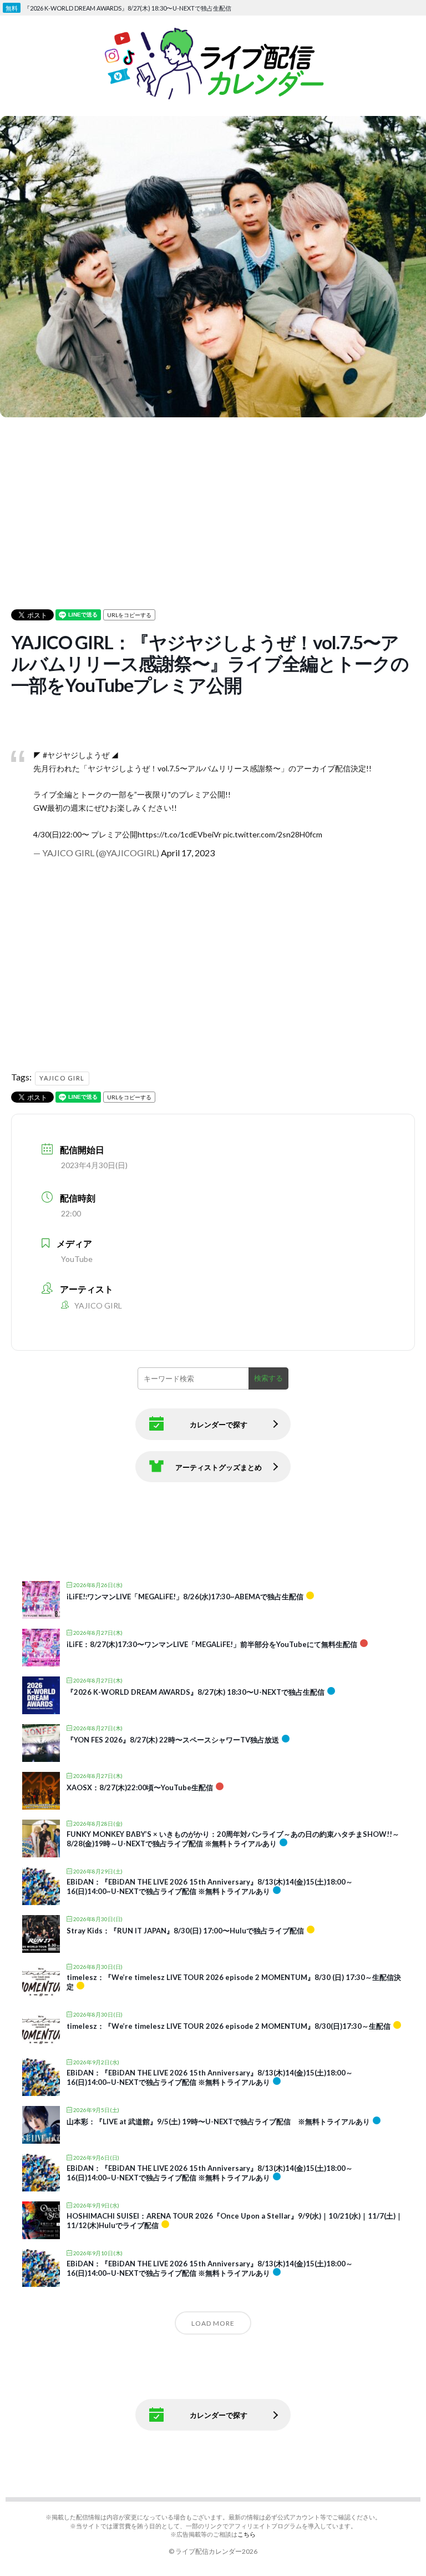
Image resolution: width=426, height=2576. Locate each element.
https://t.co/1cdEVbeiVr (179, 834)
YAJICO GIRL (62, 1078)
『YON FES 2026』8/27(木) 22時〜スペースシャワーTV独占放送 (173, 1740)
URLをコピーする (129, 615)
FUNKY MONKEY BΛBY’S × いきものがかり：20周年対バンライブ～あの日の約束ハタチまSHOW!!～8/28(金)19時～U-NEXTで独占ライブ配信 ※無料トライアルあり (233, 1839)
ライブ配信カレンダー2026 (216, 2551)
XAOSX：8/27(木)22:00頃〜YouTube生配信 (140, 1787)
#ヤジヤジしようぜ (76, 755)
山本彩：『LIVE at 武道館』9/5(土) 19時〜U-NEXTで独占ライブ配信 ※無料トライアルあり (218, 2122)
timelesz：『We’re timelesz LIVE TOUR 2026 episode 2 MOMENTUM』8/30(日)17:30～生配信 (229, 2026)
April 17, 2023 (188, 853)
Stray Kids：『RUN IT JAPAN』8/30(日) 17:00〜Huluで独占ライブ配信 (185, 1931)
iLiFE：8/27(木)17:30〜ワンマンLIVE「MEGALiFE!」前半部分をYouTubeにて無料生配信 (212, 1644)
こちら (247, 2534)
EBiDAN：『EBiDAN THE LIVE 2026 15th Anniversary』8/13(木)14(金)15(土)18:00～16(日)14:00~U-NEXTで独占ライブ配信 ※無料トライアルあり (210, 1887)
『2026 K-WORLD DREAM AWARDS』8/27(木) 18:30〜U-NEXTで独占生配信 (196, 1692)
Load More (213, 2323)
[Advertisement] (213, 498)
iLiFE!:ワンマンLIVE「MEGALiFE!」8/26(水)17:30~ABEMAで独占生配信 (185, 1597)
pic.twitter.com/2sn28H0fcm (273, 834)
